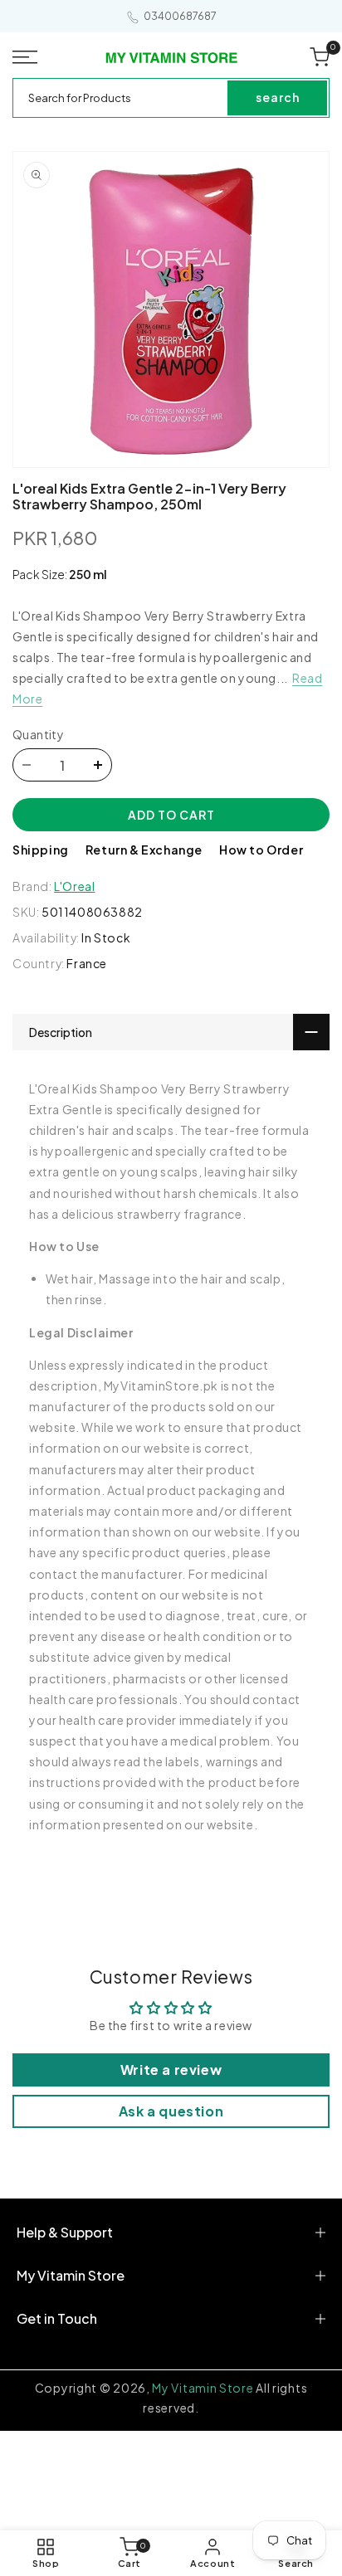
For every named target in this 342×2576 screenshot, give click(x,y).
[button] (28, 57)
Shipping (41, 850)
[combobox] (121, 98)
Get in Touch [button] (57, 2318)
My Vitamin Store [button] (71, 2275)
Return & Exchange (144, 850)
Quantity (38, 734)
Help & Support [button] (65, 2232)
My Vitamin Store (203, 2388)
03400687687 (180, 16)
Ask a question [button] (171, 2111)
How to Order (261, 850)
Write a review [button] (171, 2070)
